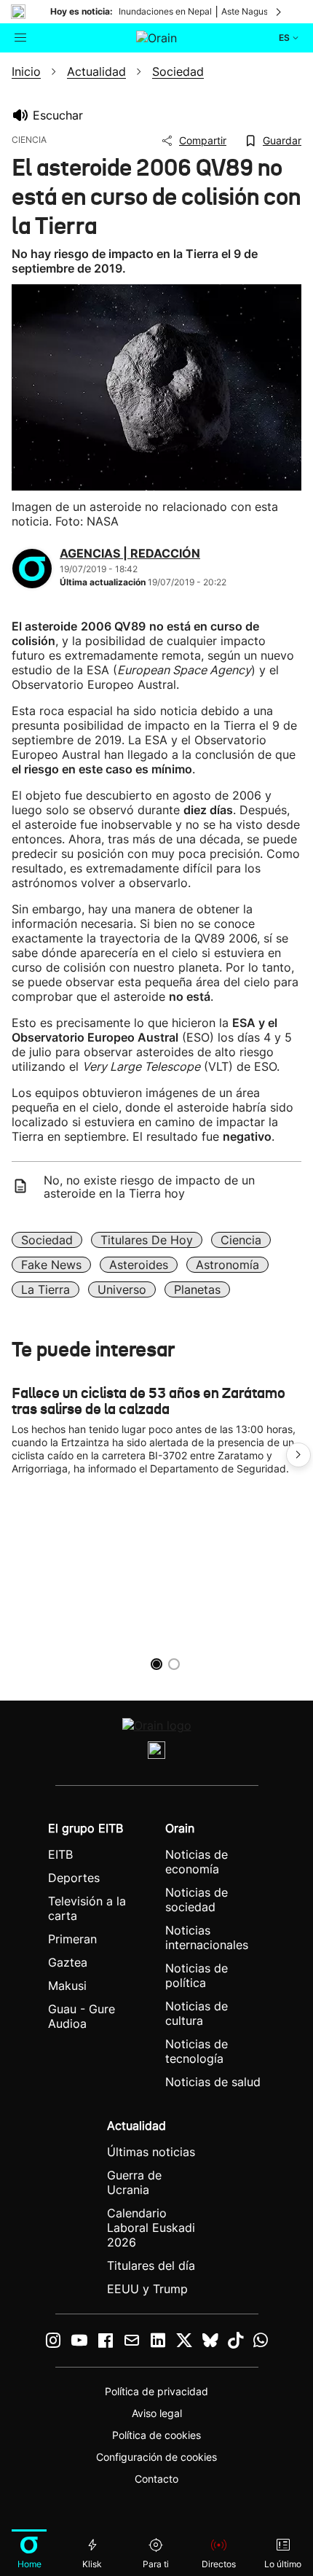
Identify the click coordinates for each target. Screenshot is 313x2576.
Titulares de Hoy (147, 1240)
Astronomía (227, 1265)
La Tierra (45, 1289)
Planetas (197, 1289)
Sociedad (47, 1240)
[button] (298, 1455)
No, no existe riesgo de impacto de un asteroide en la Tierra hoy (149, 1187)
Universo (122, 1289)
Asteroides (139, 1265)
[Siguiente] (280, 12)
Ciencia (241, 1240)
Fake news (51, 1265)
